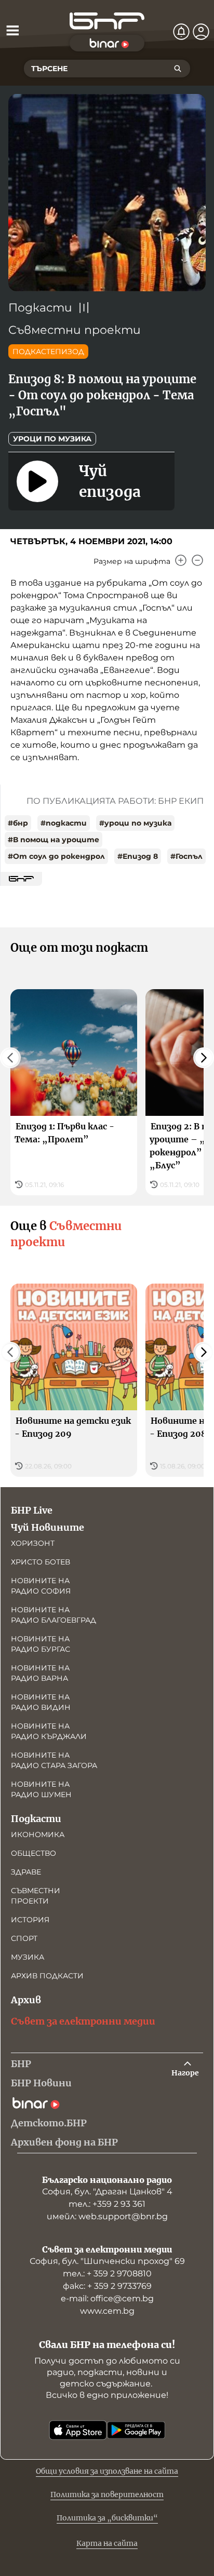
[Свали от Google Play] (136, 2430)
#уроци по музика (135, 823)
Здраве (26, 1872)
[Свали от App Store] (78, 2430)
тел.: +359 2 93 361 (107, 2204)
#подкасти (64, 823)
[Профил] (201, 32)
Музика (28, 1957)
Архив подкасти (47, 1976)
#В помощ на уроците (53, 840)
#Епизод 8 (138, 856)
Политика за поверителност (107, 2494)
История (30, 1920)
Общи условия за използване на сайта (107, 2471)
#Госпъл (186, 856)
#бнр (18, 823)
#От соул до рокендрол (56, 856)
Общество (34, 1853)
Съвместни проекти (75, 330)
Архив (26, 2000)
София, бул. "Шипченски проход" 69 (107, 2261)
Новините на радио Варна (40, 1673)
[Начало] (107, 21)
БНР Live (32, 1510)
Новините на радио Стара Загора (54, 1760)
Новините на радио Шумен (41, 1789)
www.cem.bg (107, 2311)
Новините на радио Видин (41, 1702)
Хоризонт (33, 1543)
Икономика (38, 1835)
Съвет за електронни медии (83, 2021)
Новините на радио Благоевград (53, 1615)
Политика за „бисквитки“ (107, 2518)
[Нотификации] (181, 32)
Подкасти (40, 308)
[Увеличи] (181, 560)
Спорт (24, 1938)
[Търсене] (178, 69)
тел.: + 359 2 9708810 (107, 2274)
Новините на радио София (41, 1586)
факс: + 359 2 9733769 (107, 2286)
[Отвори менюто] (12, 30)
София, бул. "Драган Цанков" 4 (107, 2191)
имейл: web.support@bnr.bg (107, 2216)
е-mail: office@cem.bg (107, 2298)
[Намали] (197, 560)
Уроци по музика (52, 439)
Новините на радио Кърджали (49, 1731)
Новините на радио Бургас (41, 1644)
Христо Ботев (41, 1562)
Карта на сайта (107, 2543)
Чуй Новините (48, 1527)
